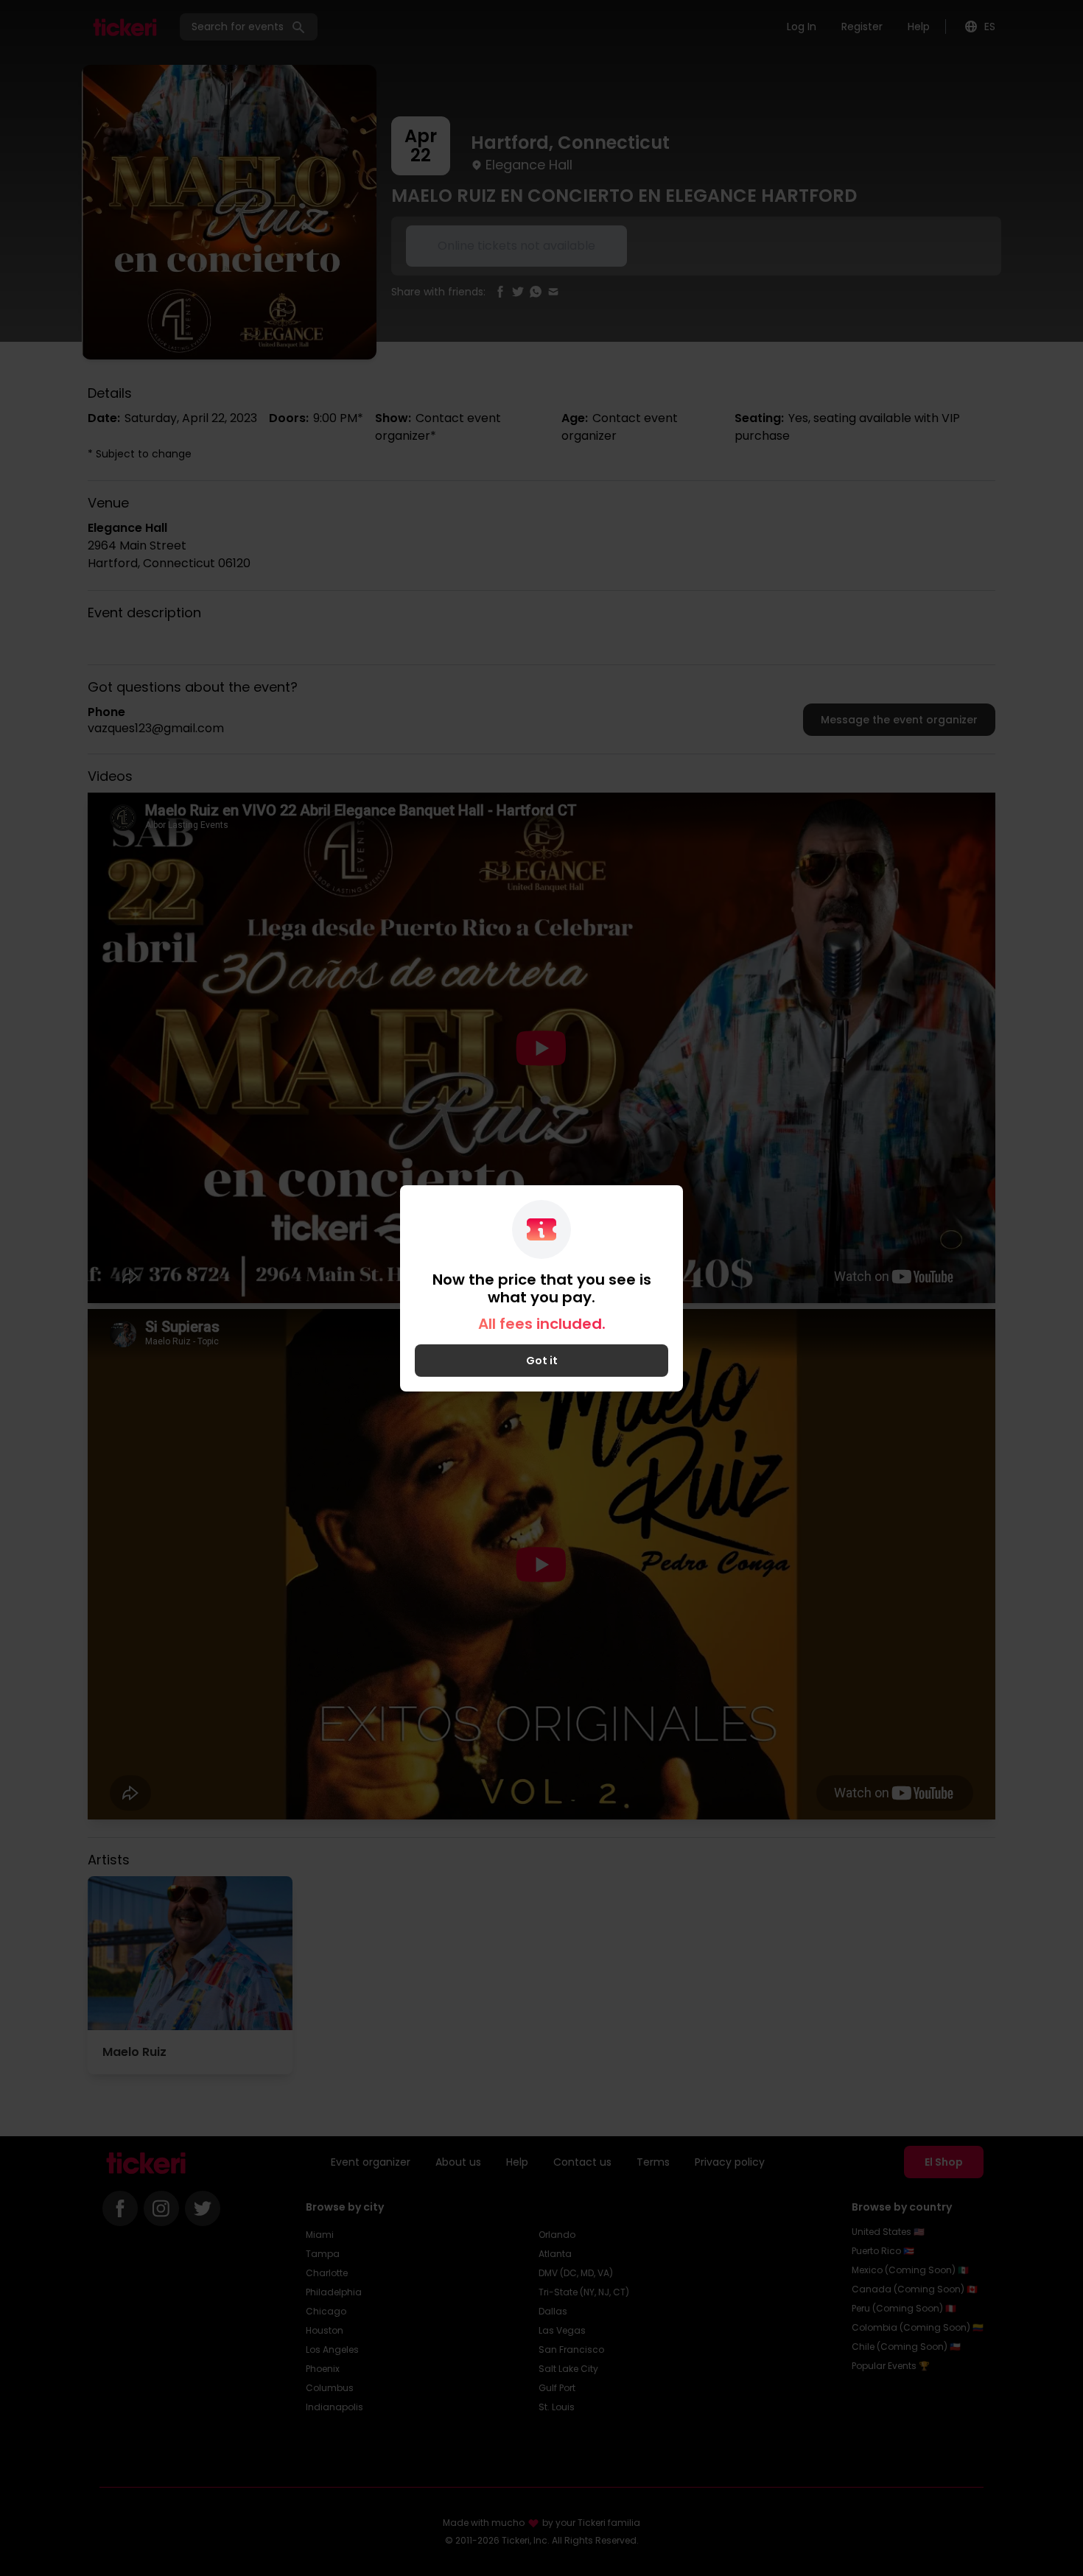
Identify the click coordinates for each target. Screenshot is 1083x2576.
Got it (542, 1361)
